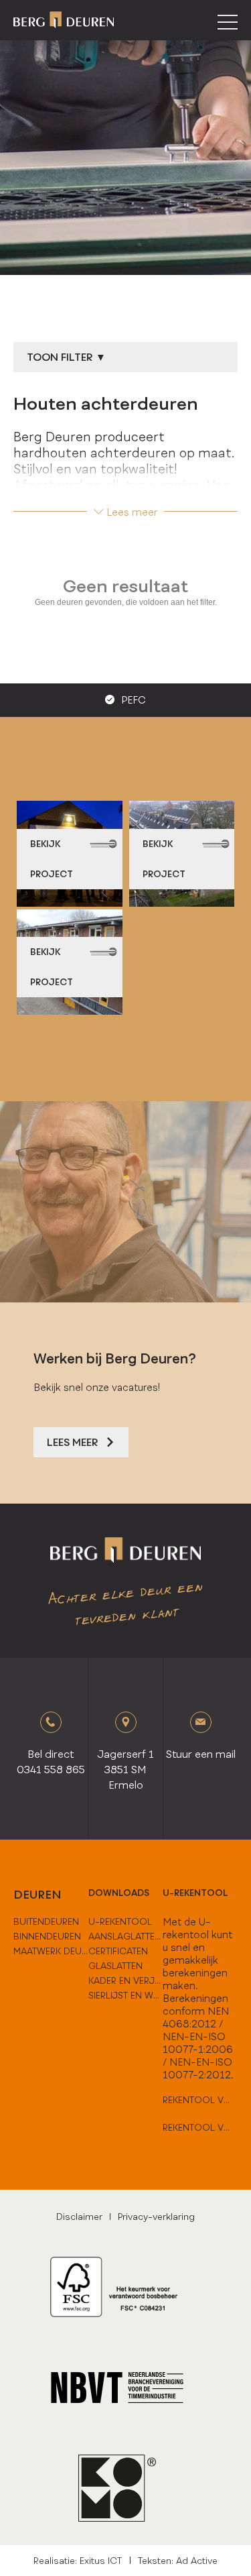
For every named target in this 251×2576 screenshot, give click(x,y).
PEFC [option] (134, 700)
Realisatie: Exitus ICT (78, 2561)
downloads (119, 1893)
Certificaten (118, 1951)
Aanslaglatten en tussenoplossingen (126, 1936)
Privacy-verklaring (156, 2217)
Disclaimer (79, 2217)
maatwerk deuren (51, 1951)
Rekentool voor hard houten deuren (200, 2127)
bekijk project (52, 859)
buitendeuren (46, 1921)
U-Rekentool (120, 1921)
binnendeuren (47, 1936)
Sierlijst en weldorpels (126, 1995)
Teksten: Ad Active (178, 2561)
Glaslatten (115, 1966)
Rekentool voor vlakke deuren (200, 2100)
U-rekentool (195, 1893)
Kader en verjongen (126, 1980)
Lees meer (132, 512)
